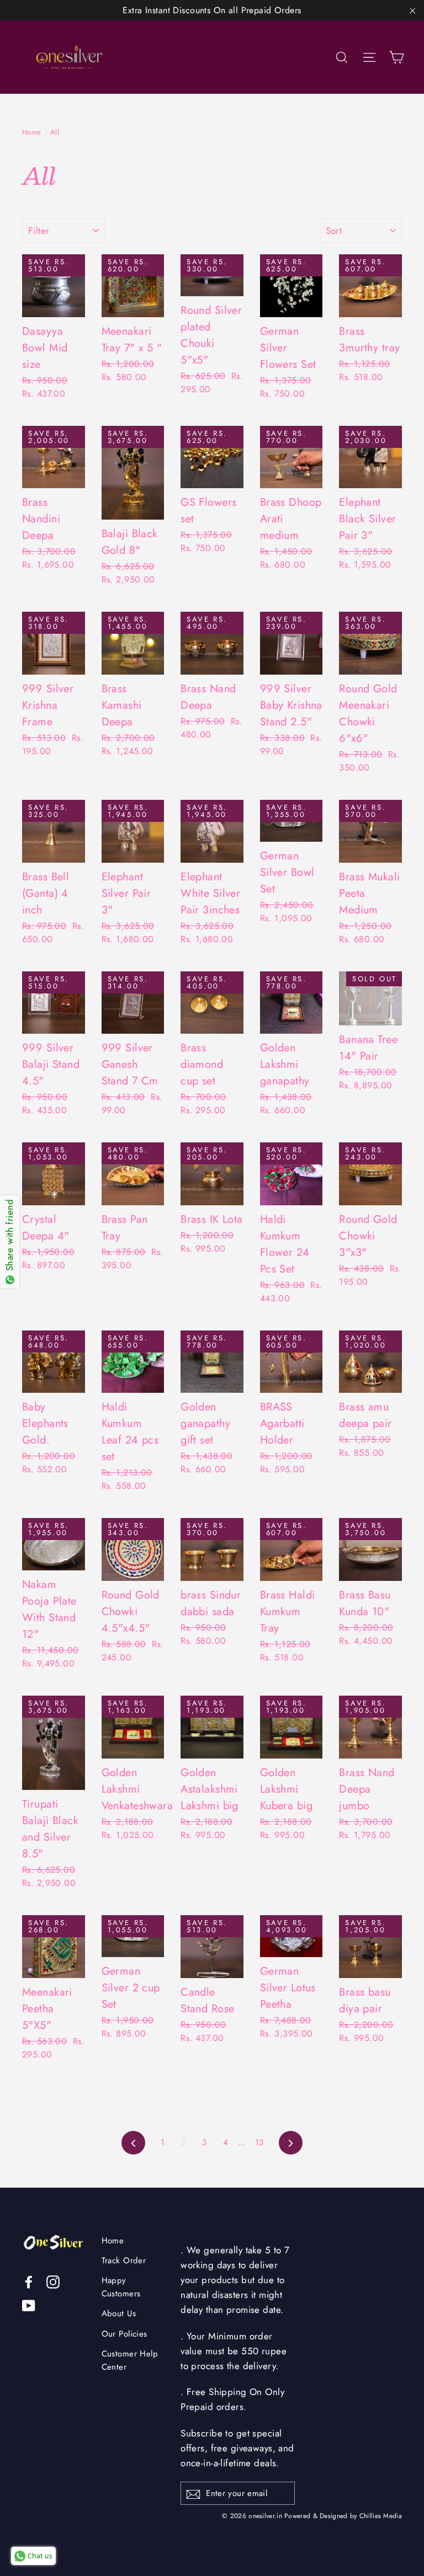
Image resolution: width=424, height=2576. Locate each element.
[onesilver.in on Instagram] (53, 2281)
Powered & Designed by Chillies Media (343, 2516)
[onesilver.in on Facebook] (29, 2281)
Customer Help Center (130, 2360)
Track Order (124, 2260)
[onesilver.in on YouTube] (29, 2305)
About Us (119, 2313)
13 (259, 2142)
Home (32, 132)
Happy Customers (121, 2287)
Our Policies (124, 2334)
